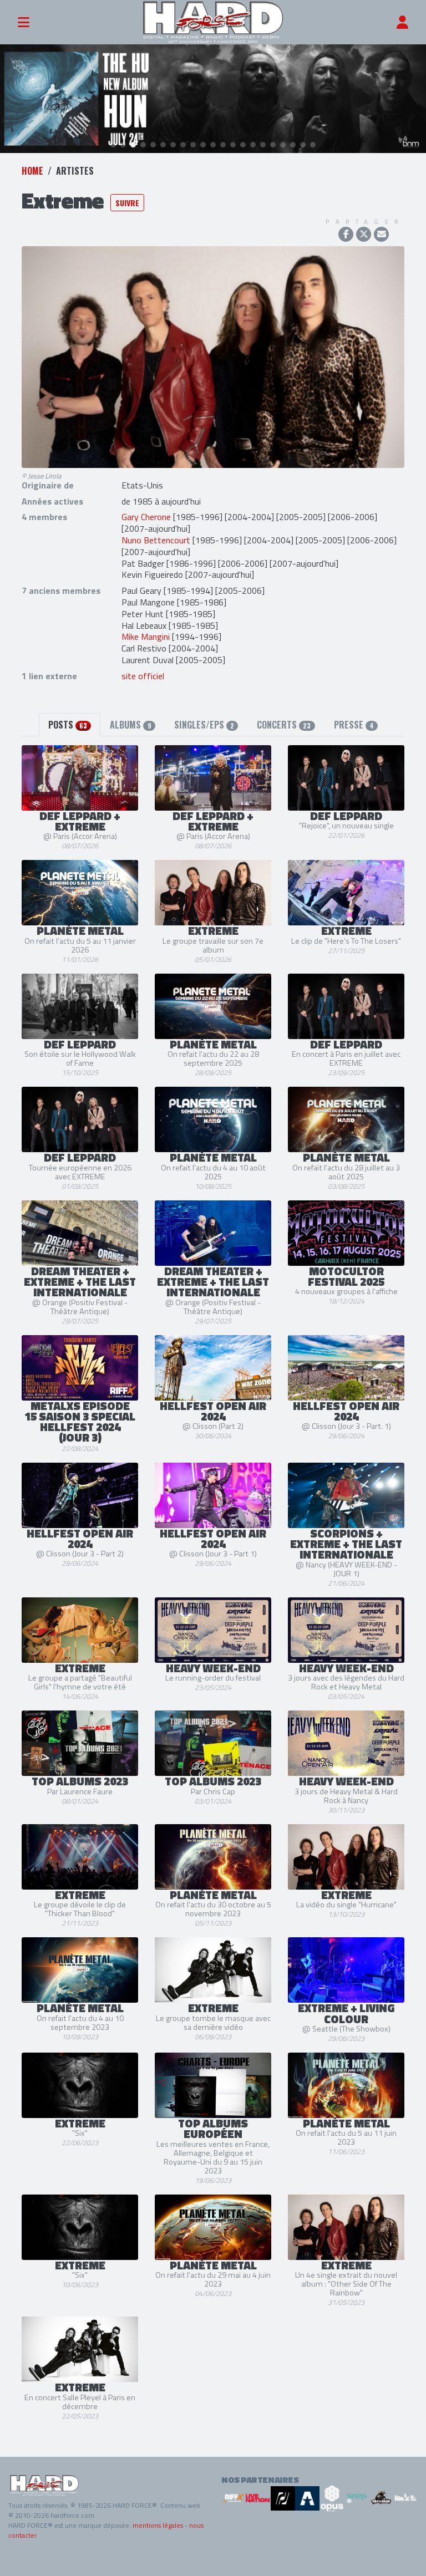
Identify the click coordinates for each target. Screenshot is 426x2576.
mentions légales (158, 2525)
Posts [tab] (68, 725)
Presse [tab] (354, 725)
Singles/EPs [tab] (204, 725)
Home (32, 171)
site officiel (143, 676)
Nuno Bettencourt (156, 540)
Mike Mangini (146, 637)
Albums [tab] (130, 725)
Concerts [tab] (284, 725)
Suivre (127, 203)
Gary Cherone (146, 517)
